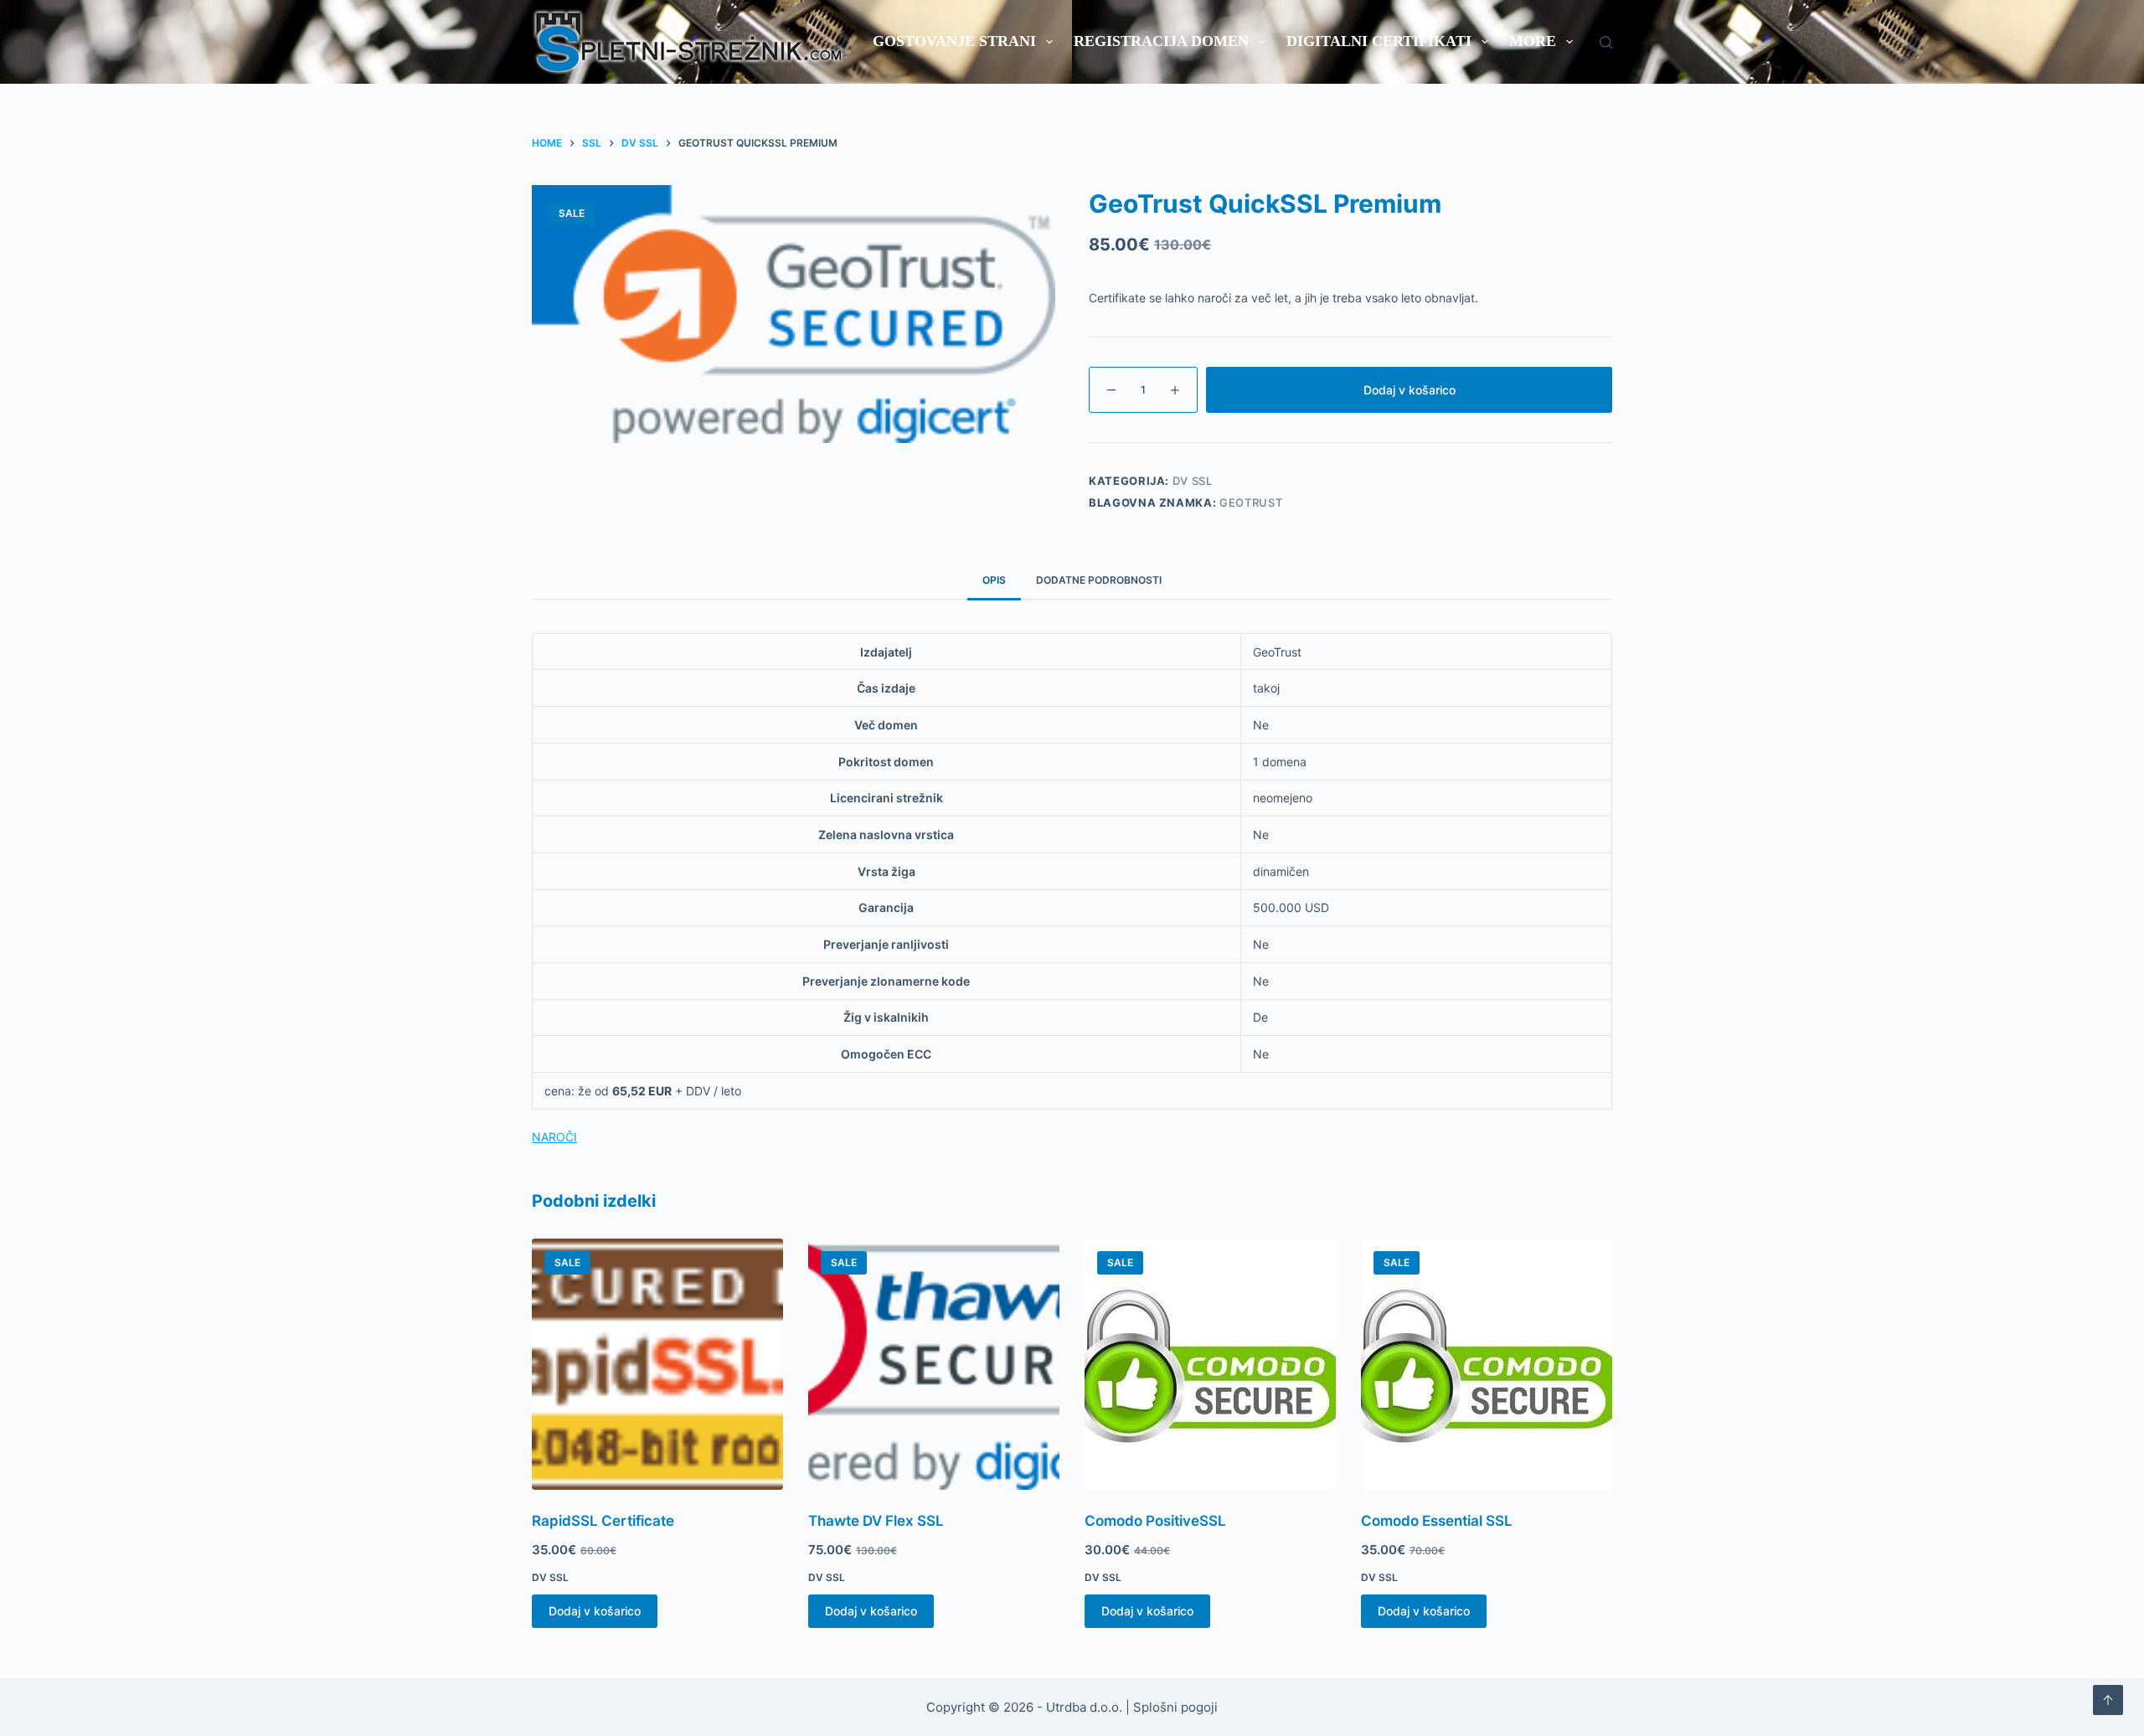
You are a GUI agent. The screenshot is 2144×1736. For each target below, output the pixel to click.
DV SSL (1193, 481)
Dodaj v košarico (1410, 390)
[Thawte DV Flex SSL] (934, 1364)
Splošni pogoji (1175, 1707)
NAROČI (554, 1137)
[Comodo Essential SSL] (1487, 1364)
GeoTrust (1251, 502)
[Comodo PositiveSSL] (1210, 1364)
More (1533, 41)
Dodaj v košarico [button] (595, 1611)
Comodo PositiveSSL (1155, 1521)
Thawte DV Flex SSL (876, 1521)
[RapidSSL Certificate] (657, 1364)
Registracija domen (1161, 41)
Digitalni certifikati (1379, 41)
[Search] (1606, 42)
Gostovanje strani (954, 41)
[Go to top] (2108, 1700)
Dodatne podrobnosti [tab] (1099, 580)
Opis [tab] (994, 580)
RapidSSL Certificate (603, 1521)
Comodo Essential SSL (1437, 1521)
